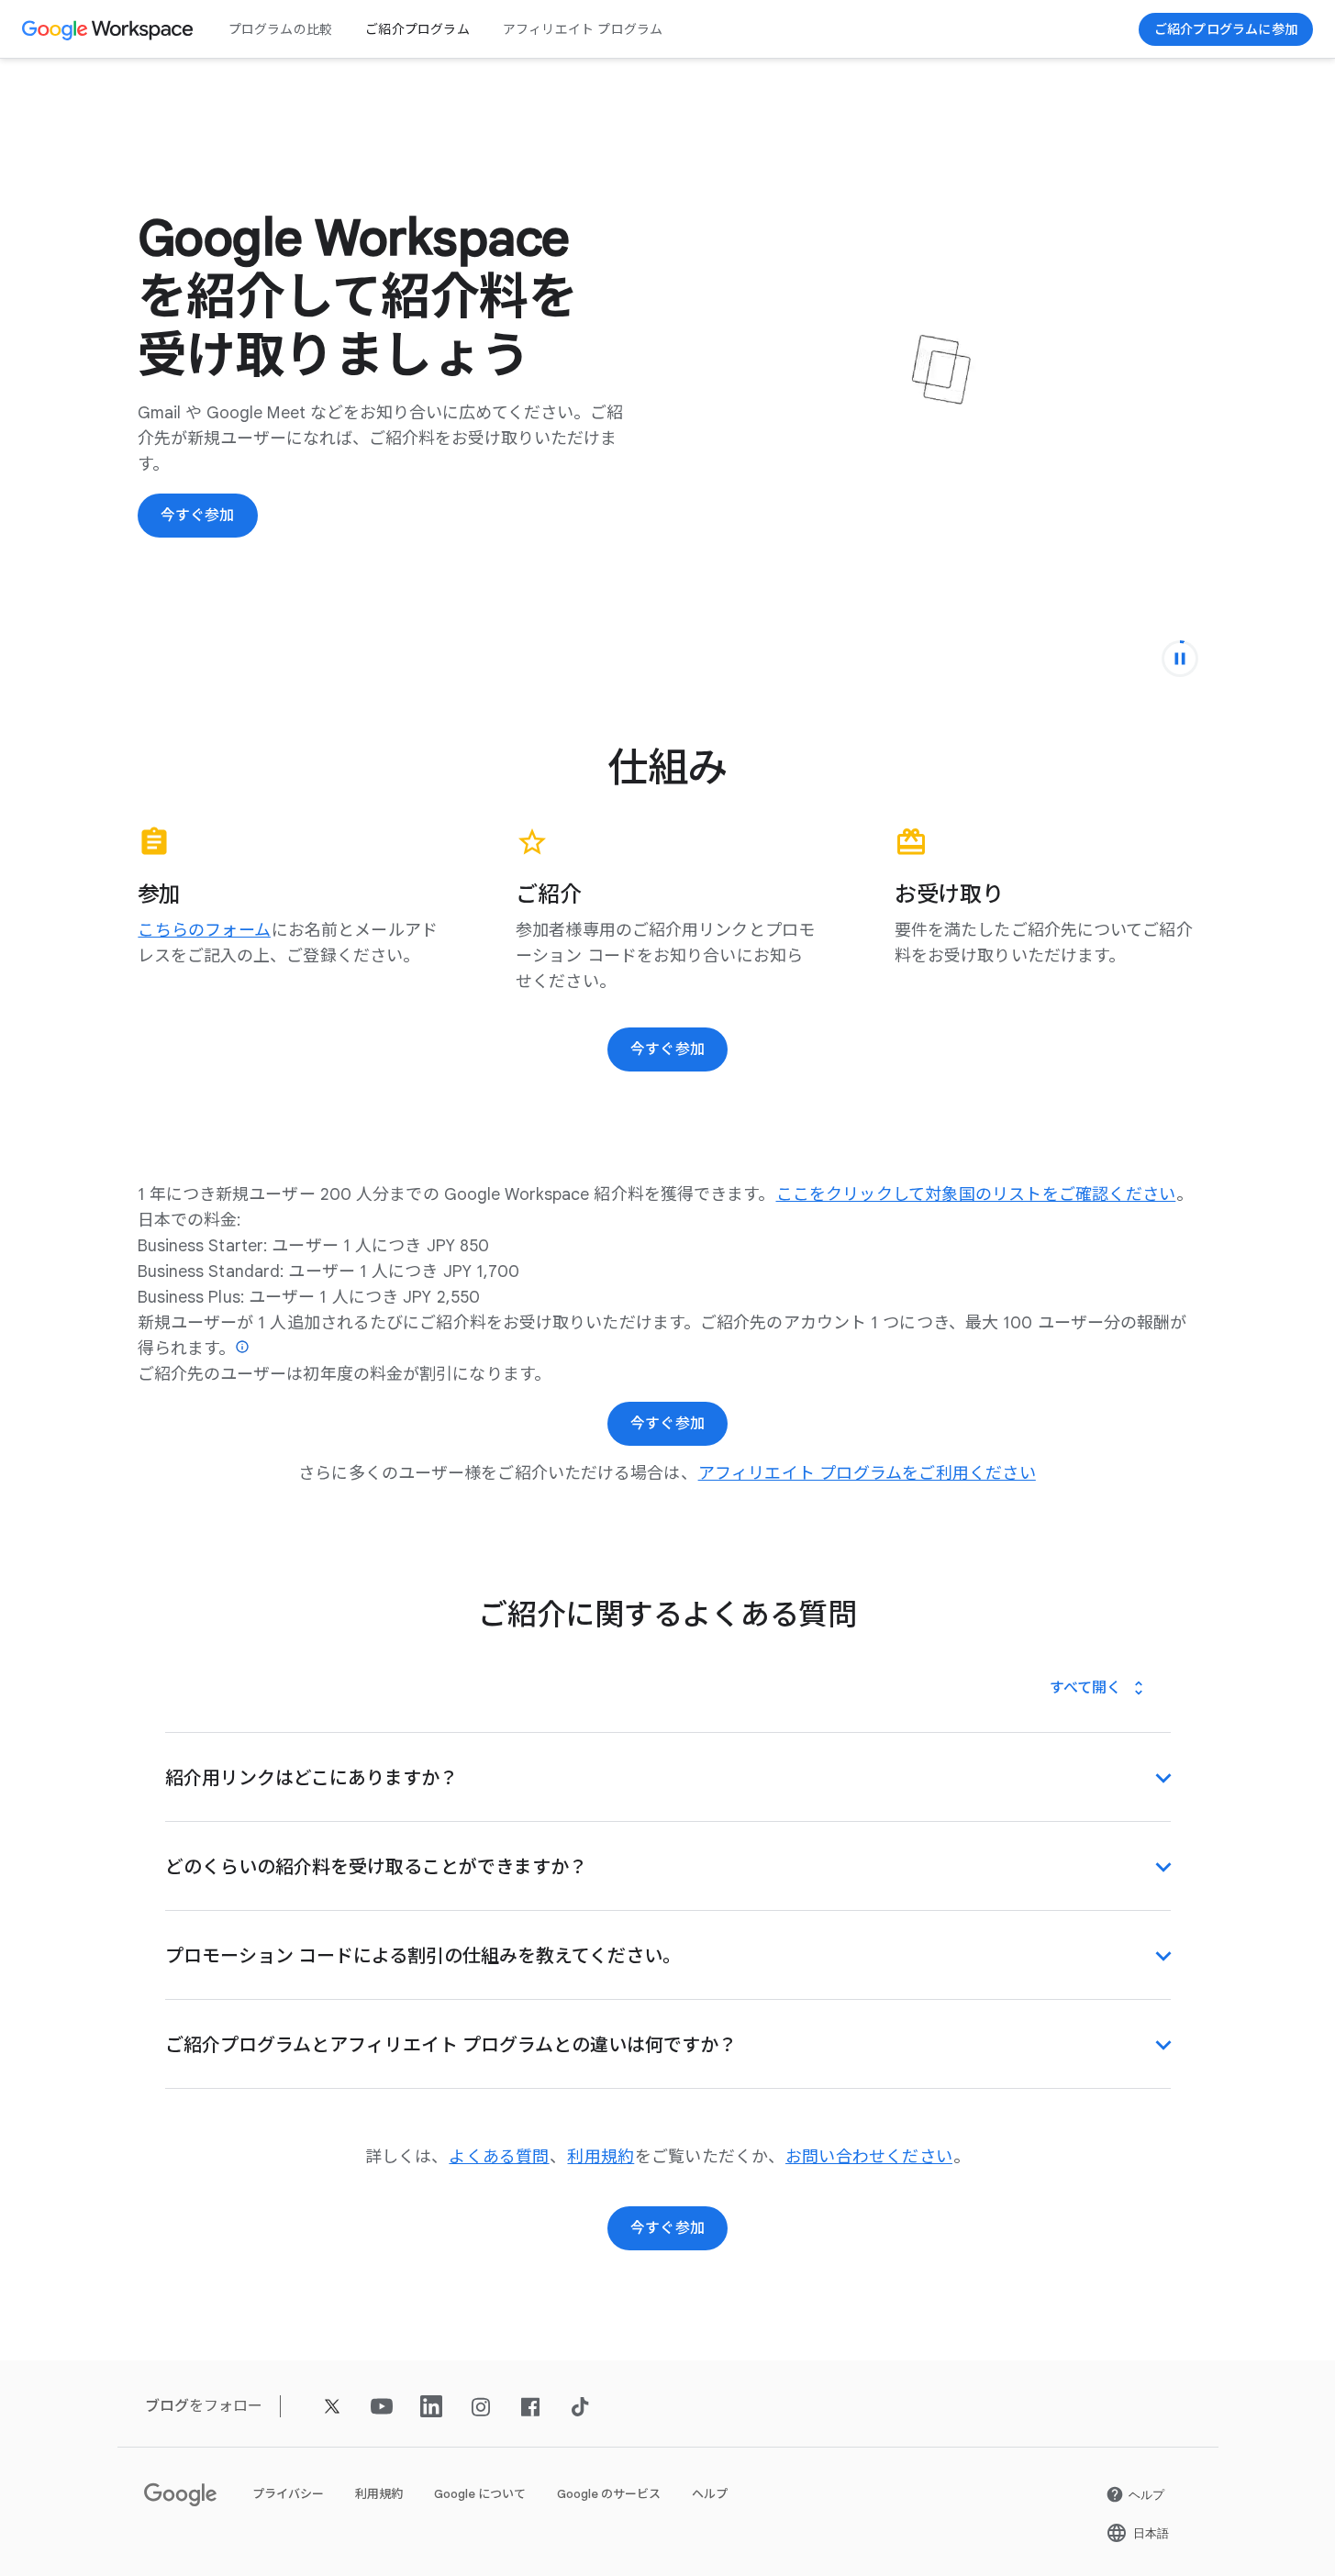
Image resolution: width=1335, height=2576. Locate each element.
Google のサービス (609, 2494)
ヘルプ (710, 2494)
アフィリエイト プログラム (583, 29)
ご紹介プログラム (417, 29)
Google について (480, 2494)
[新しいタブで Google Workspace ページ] (110, 29)
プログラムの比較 (281, 29)
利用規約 (379, 2494)
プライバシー (288, 2494)
